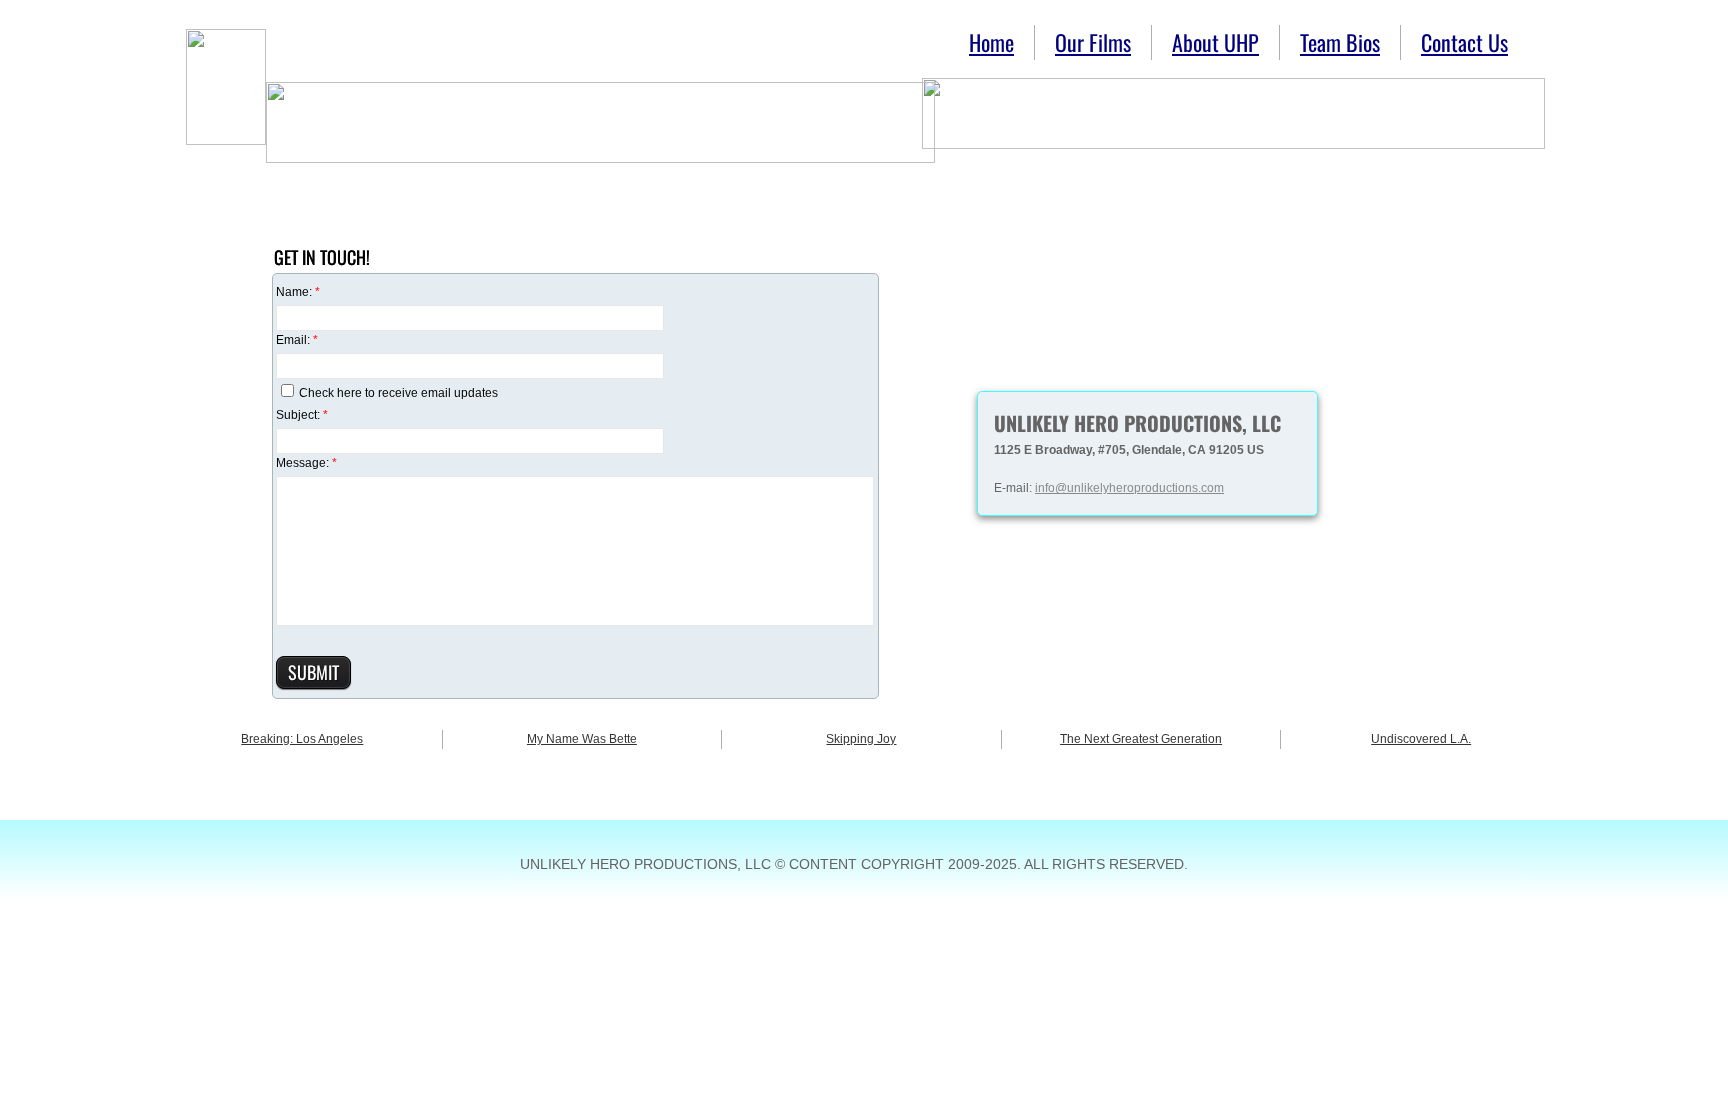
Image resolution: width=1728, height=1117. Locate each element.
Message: (306, 463)
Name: (298, 292)
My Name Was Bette (582, 739)
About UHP (1215, 42)
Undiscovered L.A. (1421, 739)
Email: (297, 340)
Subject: (302, 415)
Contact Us (1464, 42)
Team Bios (1340, 42)
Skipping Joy (861, 739)
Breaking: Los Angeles (302, 739)
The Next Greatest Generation (1141, 739)
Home (991, 42)
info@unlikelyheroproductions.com (1129, 488)
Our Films (1093, 42)
